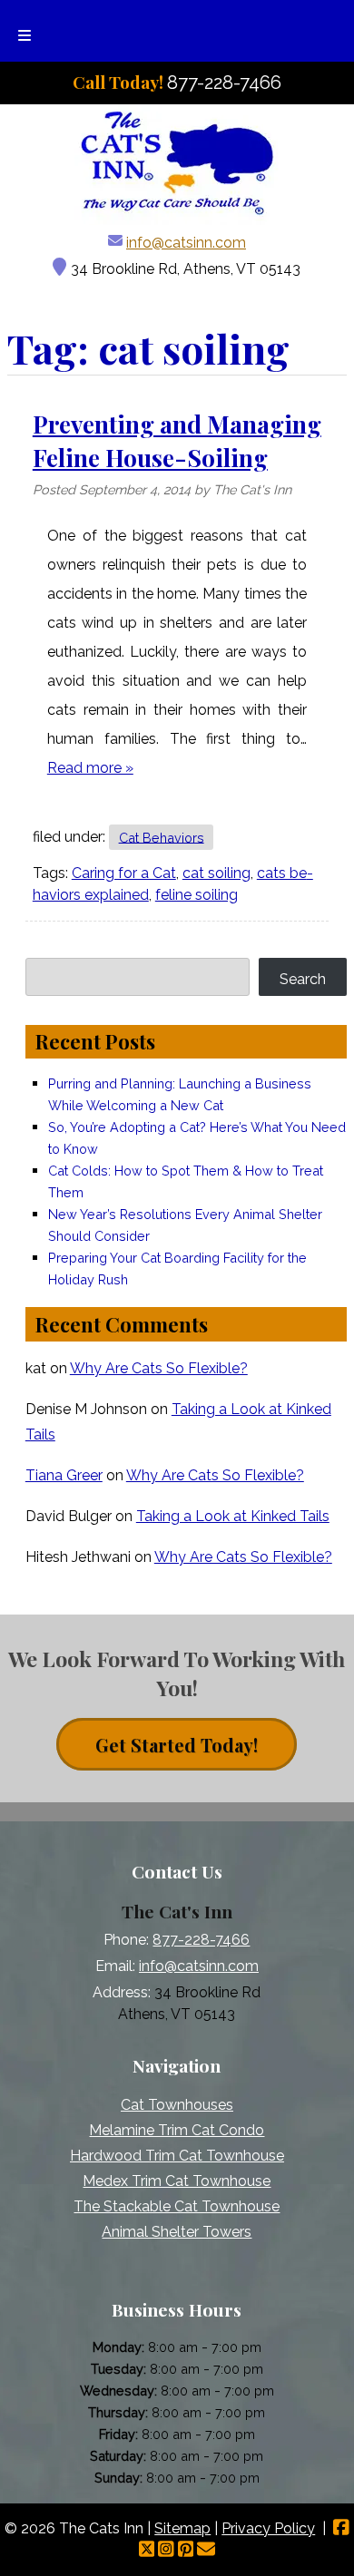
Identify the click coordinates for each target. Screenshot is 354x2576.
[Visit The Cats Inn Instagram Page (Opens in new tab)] (166, 2550)
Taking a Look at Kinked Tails (233, 1516)
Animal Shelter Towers (177, 2232)
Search (303, 979)
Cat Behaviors (162, 837)
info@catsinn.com (186, 243)
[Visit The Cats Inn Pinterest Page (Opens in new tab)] (186, 2550)
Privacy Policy (268, 2528)
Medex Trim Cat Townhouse (177, 2181)
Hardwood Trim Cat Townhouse (177, 2156)
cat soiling (216, 873)
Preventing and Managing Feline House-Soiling (177, 440)
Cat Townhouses (177, 2105)
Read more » (90, 768)
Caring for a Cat (124, 873)
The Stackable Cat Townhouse (177, 2206)
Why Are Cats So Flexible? (159, 1368)
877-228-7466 (201, 1940)
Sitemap (182, 2528)
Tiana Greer (64, 1475)
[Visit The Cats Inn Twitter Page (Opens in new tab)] (147, 2550)
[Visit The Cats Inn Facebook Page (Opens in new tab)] (341, 2528)
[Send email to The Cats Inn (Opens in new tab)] (206, 2550)
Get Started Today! (177, 1745)
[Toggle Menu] (25, 31)
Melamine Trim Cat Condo (177, 2130)
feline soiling (197, 895)
